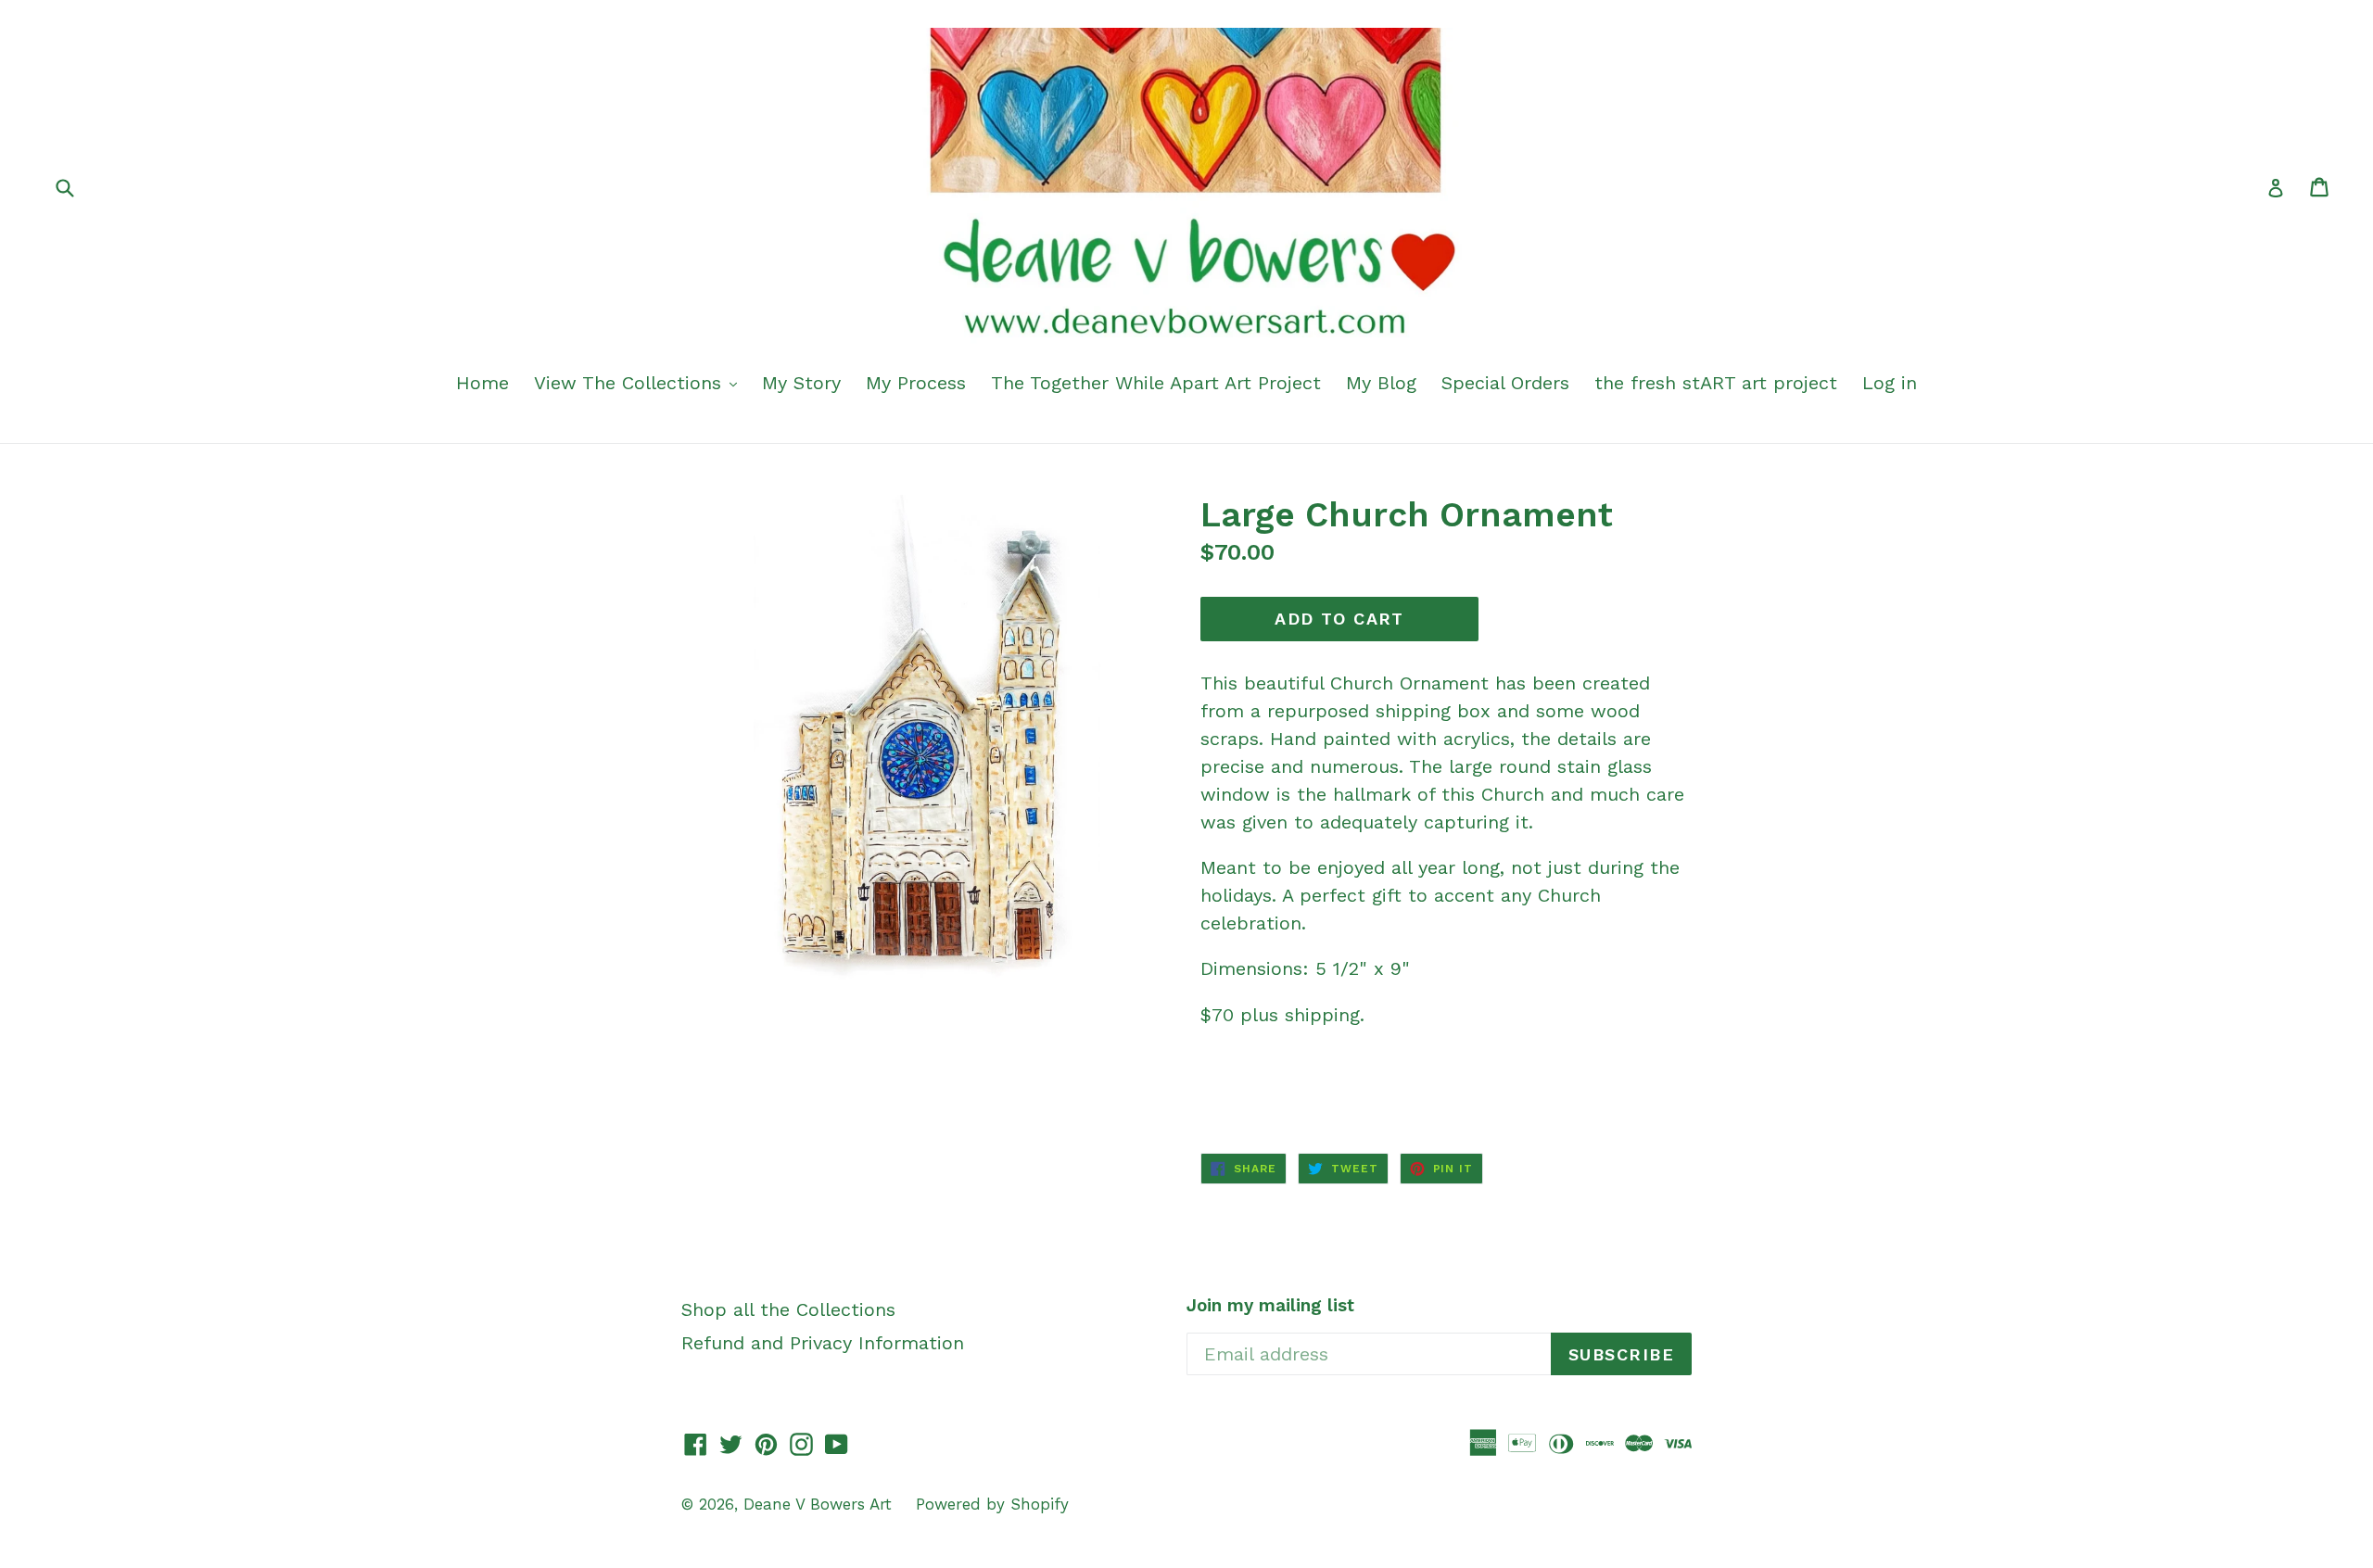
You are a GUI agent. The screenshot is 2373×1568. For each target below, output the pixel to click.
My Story (801, 383)
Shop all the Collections (788, 1309)
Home (482, 383)
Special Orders (1505, 383)
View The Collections (631, 383)
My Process (916, 383)
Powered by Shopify (992, 1504)
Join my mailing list (1270, 1306)
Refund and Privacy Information (823, 1343)
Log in (1890, 383)
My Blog (1381, 383)
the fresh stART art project (1716, 383)
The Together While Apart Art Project (1156, 383)
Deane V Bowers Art (820, 1504)
